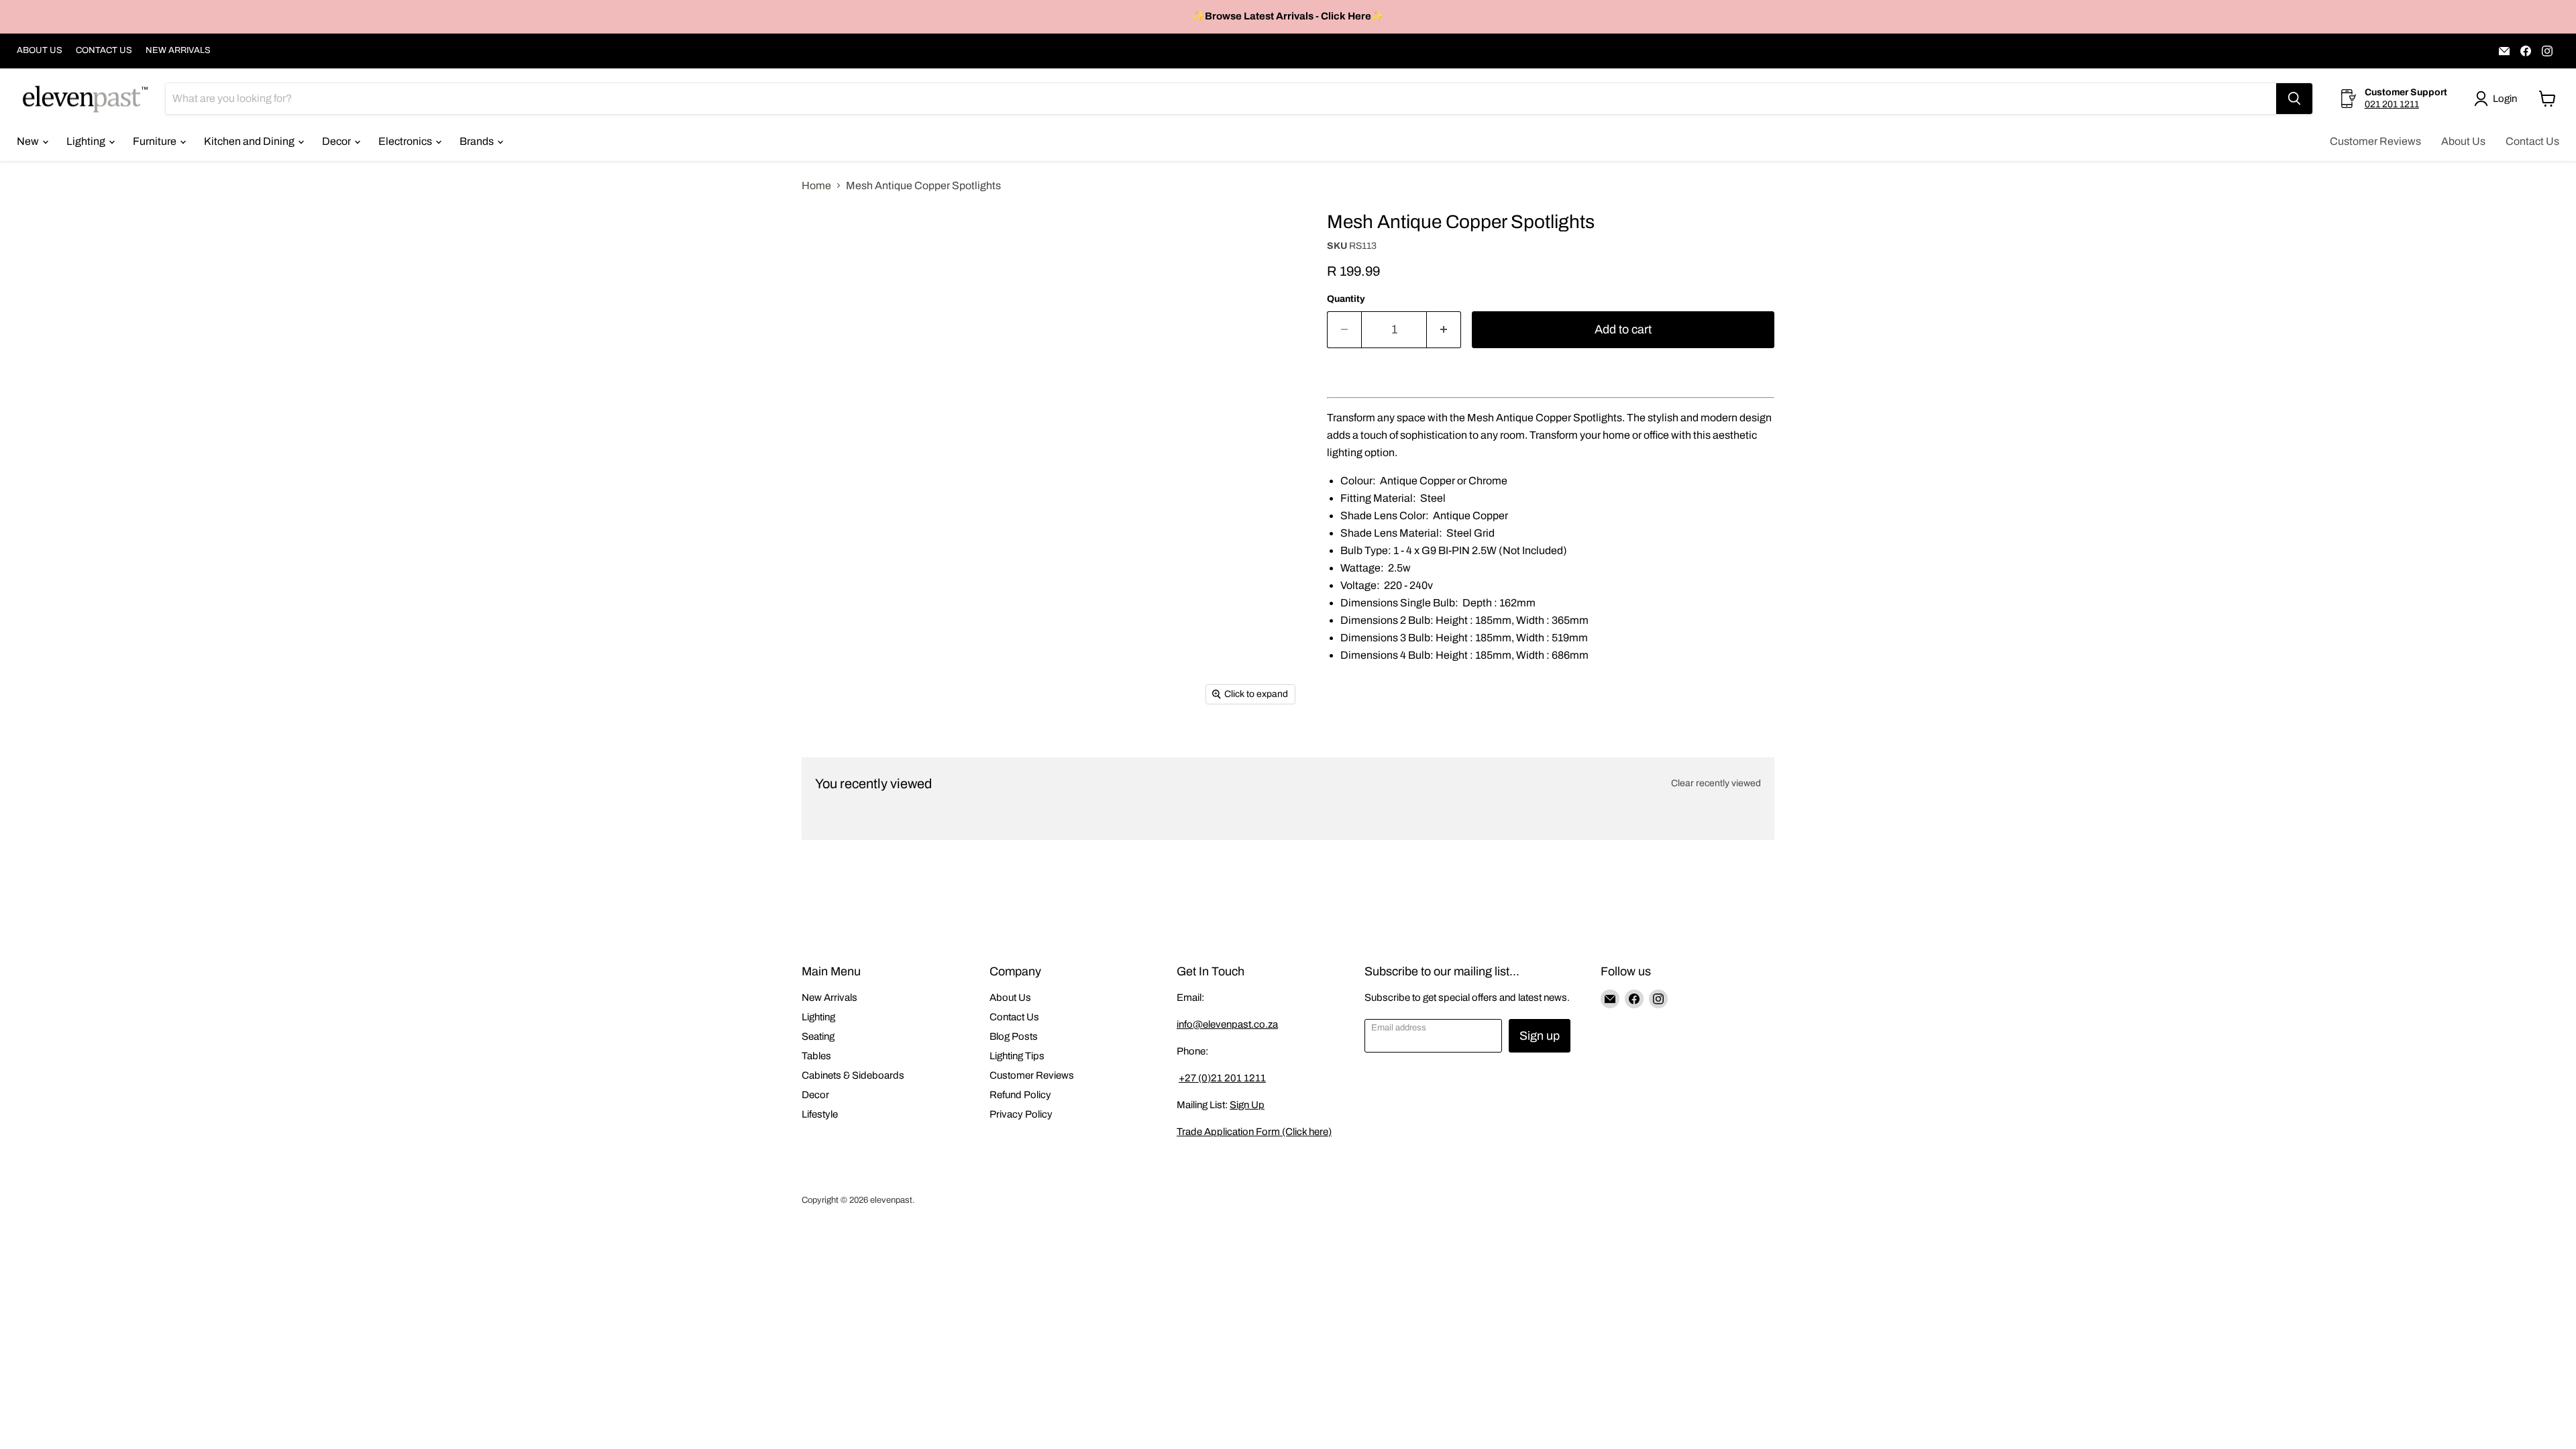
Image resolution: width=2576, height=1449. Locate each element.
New (29, 141)
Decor (337, 141)
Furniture (156, 141)
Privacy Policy (1021, 1114)
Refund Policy (1020, 1095)
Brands (478, 141)
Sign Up (1247, 1105)
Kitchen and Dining (250, 141)
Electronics (406, 141)
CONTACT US (104, 50)
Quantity (1346, 299)
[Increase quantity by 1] (1444, 330)
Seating (818, 1036)
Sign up (1540, 1036)
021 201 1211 (2392, 104)
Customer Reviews (2375, 141)
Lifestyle (820, 1114)
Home (816, 185)
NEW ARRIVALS (178, 50)
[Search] (2294, 99)
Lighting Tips (1017, 1056)
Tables (816, 1056)
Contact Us (2532, 141)
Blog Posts (1014, 1036)
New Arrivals (829, 998)
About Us (2463, 141)
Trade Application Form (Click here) (1254, 1132)
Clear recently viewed (1716, 783)
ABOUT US (40, 50)
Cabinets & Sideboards (853, 1075)
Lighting (87, 141)
